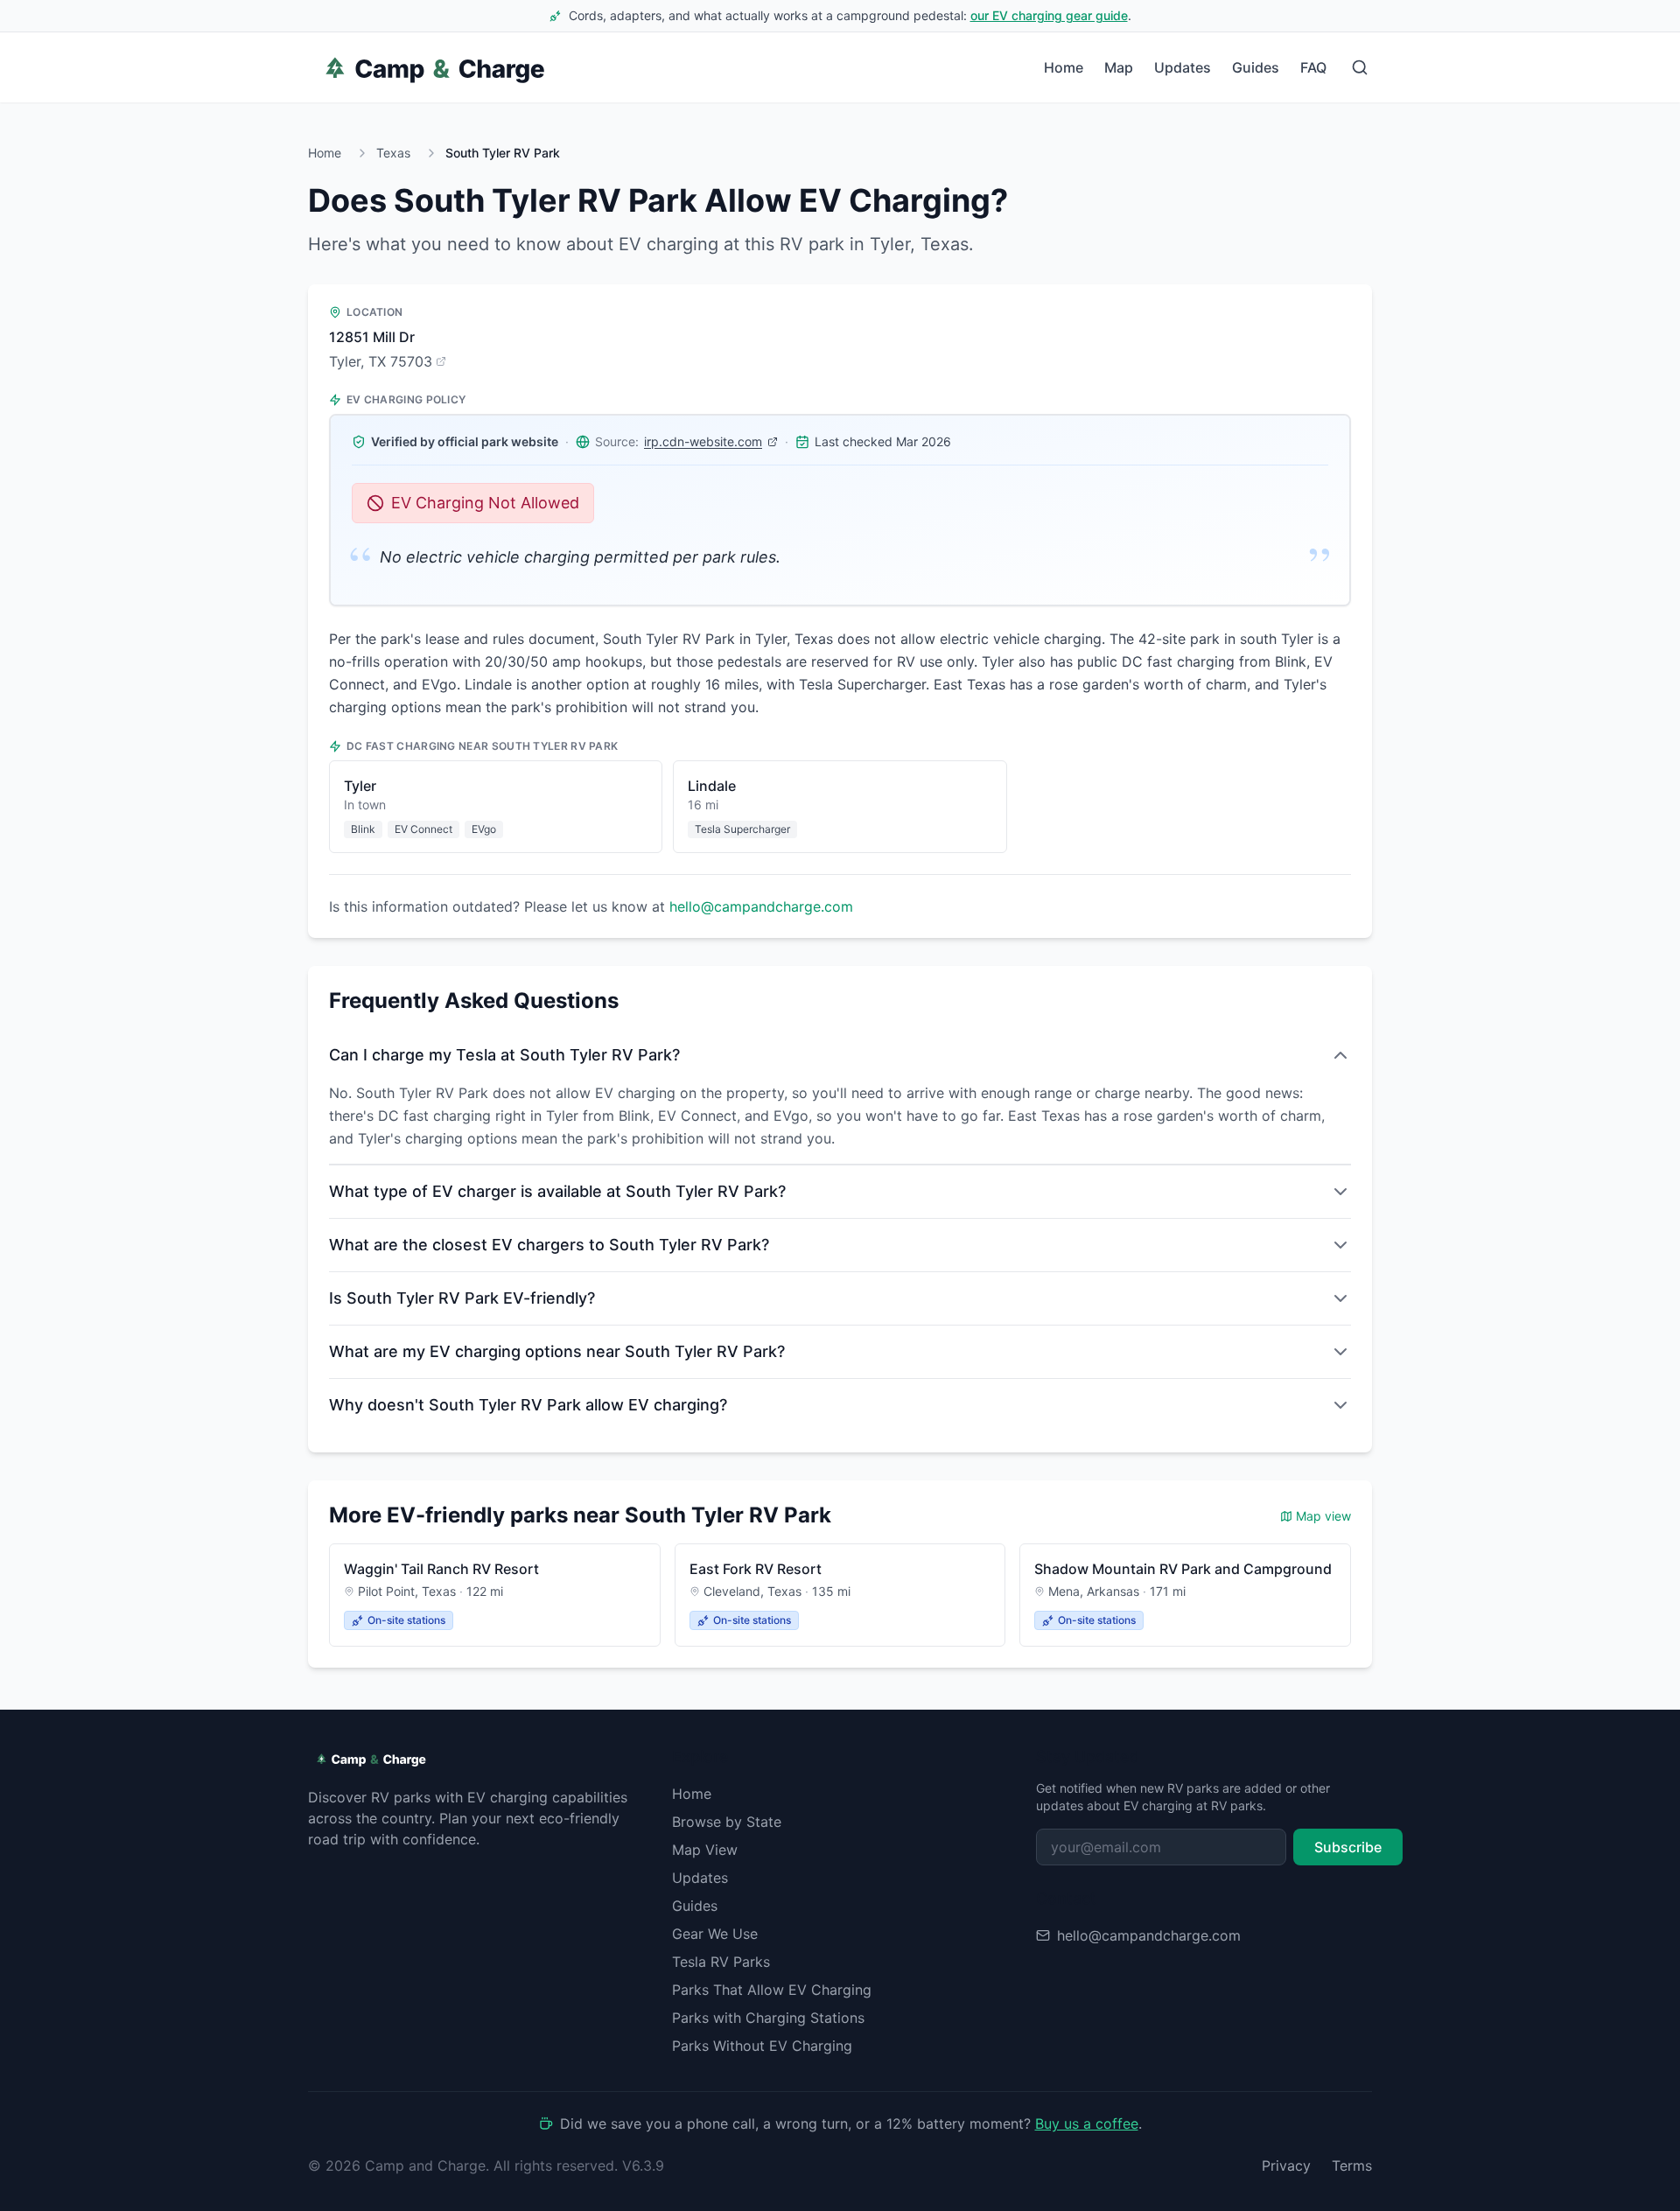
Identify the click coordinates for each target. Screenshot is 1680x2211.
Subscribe (1348, 1847)
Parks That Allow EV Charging (772, 1990)
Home (1064, 67)
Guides (1256, 67)
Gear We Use (715, 1934)
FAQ (1313, 67)
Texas (393, 153)
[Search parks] (1360, 67)
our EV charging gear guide (1049, 15)
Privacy (1286, 2166)
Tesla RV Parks (721, 1962)
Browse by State (727, 1822)
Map (1119, 67)
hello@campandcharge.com (761, 906)
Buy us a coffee (1087, 2124)
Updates (1183, 67)
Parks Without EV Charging (762, 2046)
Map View (705, 1850)
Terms (1352, 2166)
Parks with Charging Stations (768, 2018)
